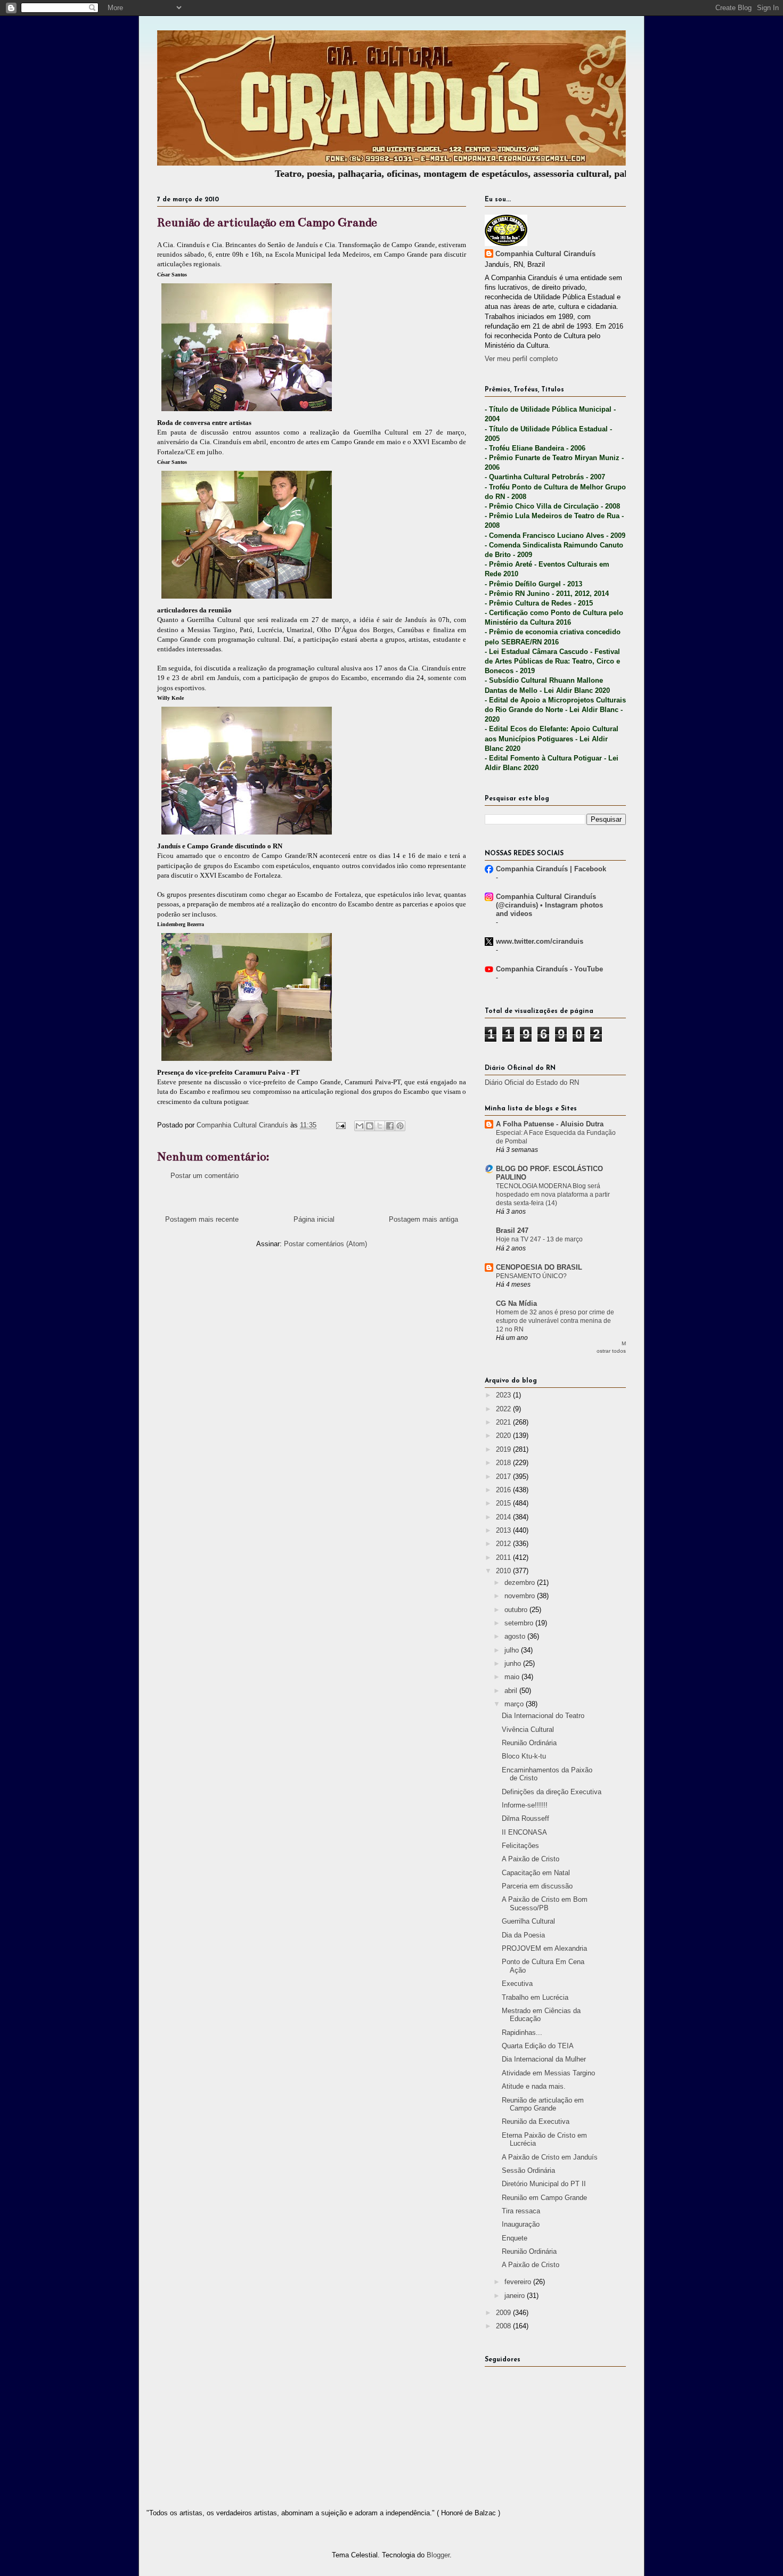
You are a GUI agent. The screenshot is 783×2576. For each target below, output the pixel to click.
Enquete (515, 2238)
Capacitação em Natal (536, 1873)
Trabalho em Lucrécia (535, 1997)
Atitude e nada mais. (534, 2086)
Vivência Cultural (528, 1729)
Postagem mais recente (202, 1219)
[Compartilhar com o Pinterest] (400, 1126)
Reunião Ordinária (529, 1743)
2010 (504, 1571)
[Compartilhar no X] (380, 1126)
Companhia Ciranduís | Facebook (551, 869)
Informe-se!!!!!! (525, 1805)
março (515, 1704)
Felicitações (520, 1846)
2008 (504, 2326)
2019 (504, 1449)
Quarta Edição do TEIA (538, 2046)
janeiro (516, 2296)
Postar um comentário (205, 1176)
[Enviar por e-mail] (360, 1126)
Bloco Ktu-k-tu (524, 1756)
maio (513, 1677)
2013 (504, 1530)
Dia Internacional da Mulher (544, 2059)
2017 (504, 1477)
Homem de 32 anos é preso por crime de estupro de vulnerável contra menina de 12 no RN (555, 1321)
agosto (516, 1636)
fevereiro (519, 2282)
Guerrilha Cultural (528, 1921)
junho (514, 1663)
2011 (504, 1557)
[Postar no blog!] (370, 1126)
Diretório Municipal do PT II (544, 2184)
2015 (504, 1503)
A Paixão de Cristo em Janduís (550, 2157)
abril (512, 1691)
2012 (504, 1544)
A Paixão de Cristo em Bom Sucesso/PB (545, 1904)
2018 (504, 1463)
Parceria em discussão (537, 1886)
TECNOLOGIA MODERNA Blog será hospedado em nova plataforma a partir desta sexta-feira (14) (553, 1195)
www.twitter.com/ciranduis (540, 941)
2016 (504, 1490)
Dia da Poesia (523, 1935)
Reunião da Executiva (536, 2121)
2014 (504, 1517)
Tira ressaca (521, 2211)
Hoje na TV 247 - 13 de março (539, 1239)
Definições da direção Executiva (552, 1792)
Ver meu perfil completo (521, 359)
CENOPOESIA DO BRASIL (539, 1267)
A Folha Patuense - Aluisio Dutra (550, 1124)
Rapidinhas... (522, 2033)
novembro (521, 1596)
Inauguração (521, 2224)
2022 (504, 1409)
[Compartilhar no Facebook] (390, 1126)
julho (513, 1650)
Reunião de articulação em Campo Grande (543, 2104)
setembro (520, 1623)
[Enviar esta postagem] (340, 1125)
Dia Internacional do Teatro (543, 1716)
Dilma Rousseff (525, 1818)
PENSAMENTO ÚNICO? (531, 1276)
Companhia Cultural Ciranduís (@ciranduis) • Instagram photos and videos (549, 905)
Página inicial (314, 1219)
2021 (504, 1422)
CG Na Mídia (516, 1303)
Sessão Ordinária (528, 2170)
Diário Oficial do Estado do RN (532, 1082)
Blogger (438, 2555)
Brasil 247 (512, 1230)
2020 (504, 1436)
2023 (504, 1395)
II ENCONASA (524, 1832)
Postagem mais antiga (423, 1219)
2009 (504, 2313)
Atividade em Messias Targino (548, 2073)
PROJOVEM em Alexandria (544, 1948)
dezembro (521, 1583)
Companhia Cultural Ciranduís (545, 254)
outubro (517, 1610)
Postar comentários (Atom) (325, 1244)
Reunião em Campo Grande (544, 2198)
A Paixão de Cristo (531, 1859)
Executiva (517, 1984)
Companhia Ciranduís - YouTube (549, 969)
